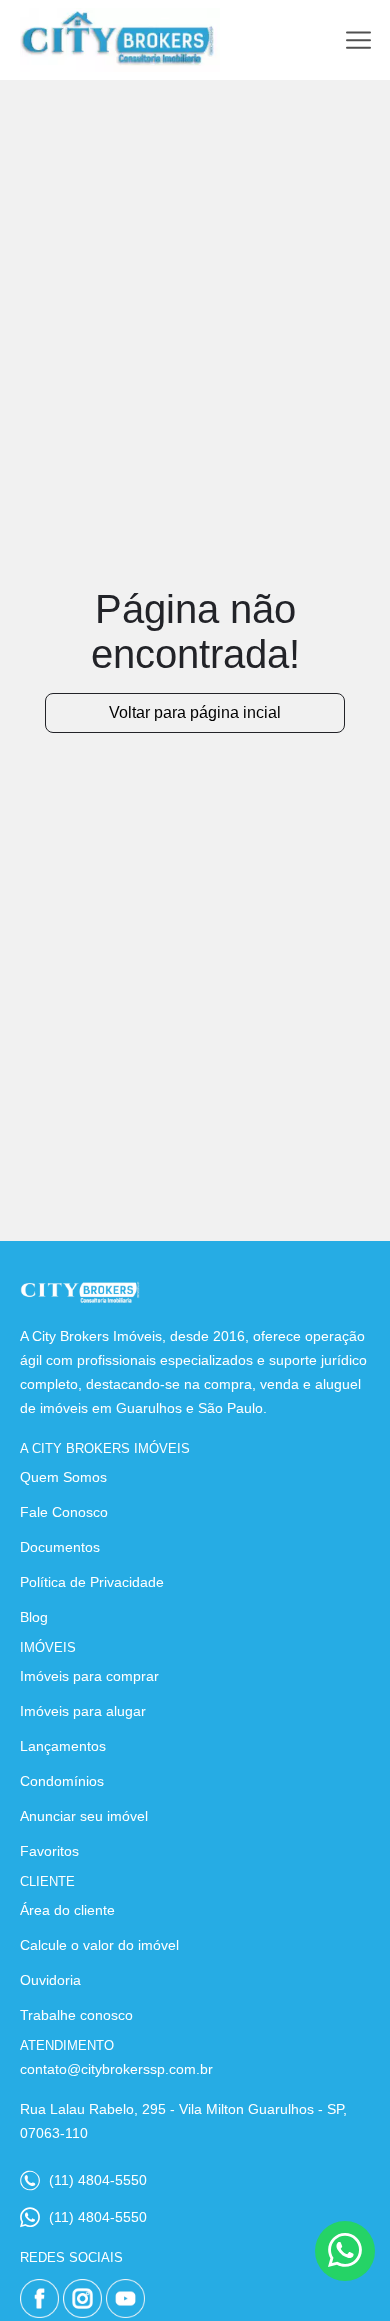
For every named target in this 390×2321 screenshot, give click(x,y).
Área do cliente (67, 1910)
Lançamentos (63, 1746)
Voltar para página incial (195, 712)
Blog (34, 1617)
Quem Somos (63, 1477)
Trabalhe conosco (76, 2015)
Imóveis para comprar (89, 1676)
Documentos (60, 1547)
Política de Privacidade (92, 1582)
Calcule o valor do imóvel (99, 1945)
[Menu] (358, 40)
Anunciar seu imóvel (84, 1816)
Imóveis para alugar (83, 1711)
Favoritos (49, 1851)
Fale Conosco (64, 1512)
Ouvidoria (50, 1980)
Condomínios (62, 1781)
